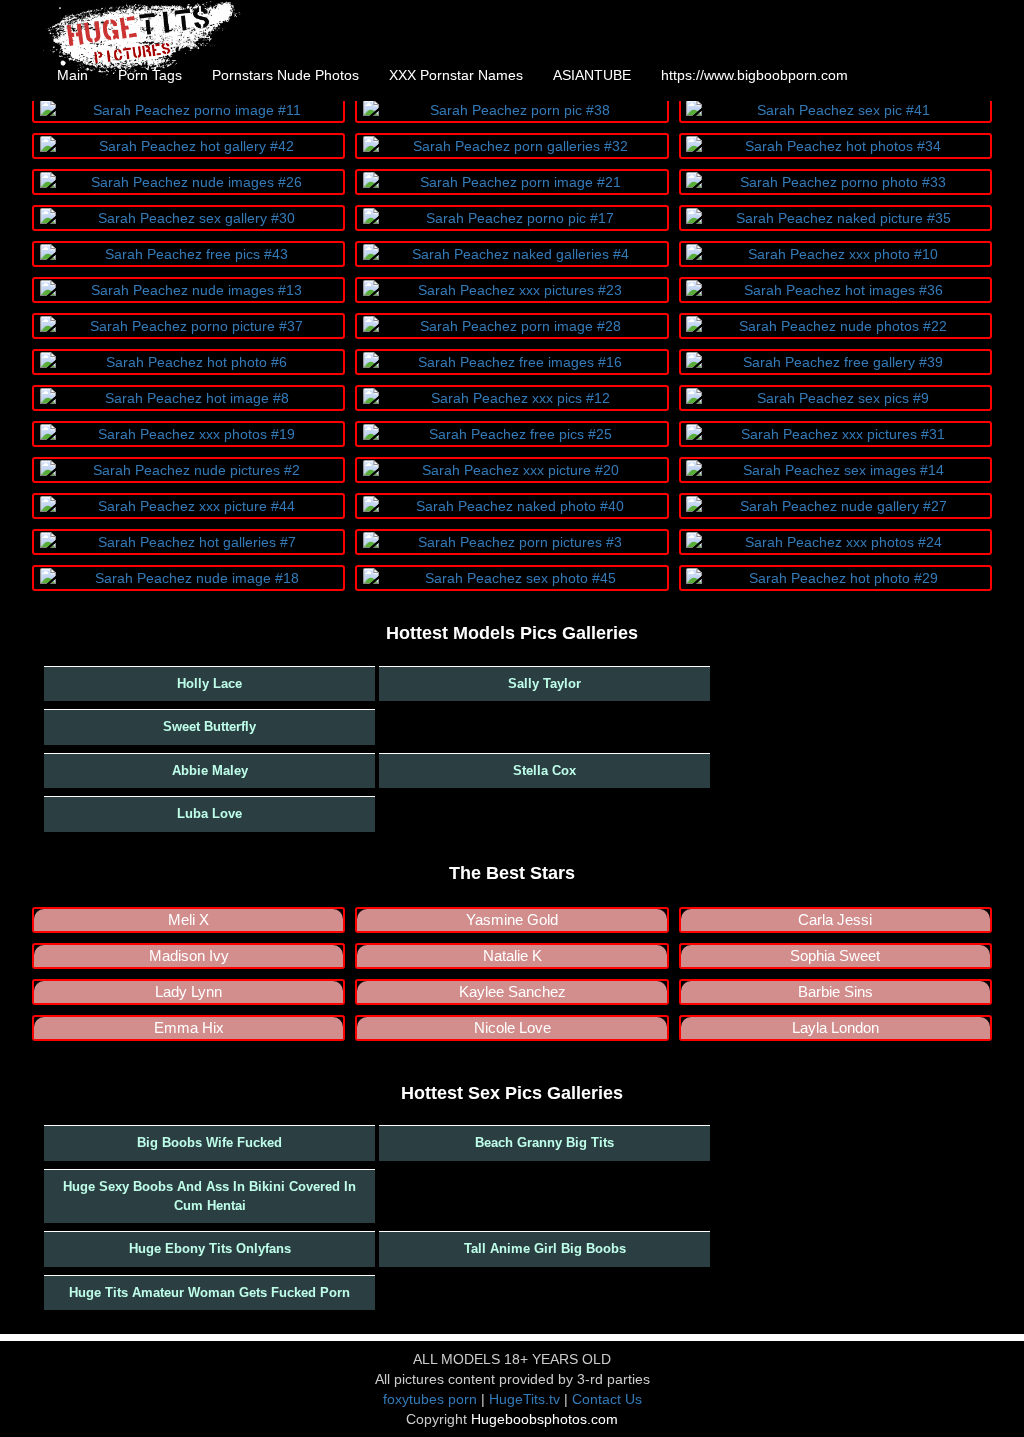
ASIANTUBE (592, 75)
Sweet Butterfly (209, 726)
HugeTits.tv (524, 1399)
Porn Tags (150, 75)
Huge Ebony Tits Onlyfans (210, 1248)
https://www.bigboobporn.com (754, 75)
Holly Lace (209, 683)
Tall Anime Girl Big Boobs (545, 1248)
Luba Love (209, 813)
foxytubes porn (430, 1399)
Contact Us (607, 1399)
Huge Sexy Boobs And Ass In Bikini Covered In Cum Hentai (209, 1196)
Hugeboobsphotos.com (544, 1419)
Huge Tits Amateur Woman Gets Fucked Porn (209, 1292)
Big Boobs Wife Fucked (209, 1142)
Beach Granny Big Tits (544, 1142)
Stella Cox (544, 770)
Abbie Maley (210, 770)
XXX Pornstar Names (456, 75)
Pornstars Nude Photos (285, 75)
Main (72, 75)
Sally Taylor (544, 683)
